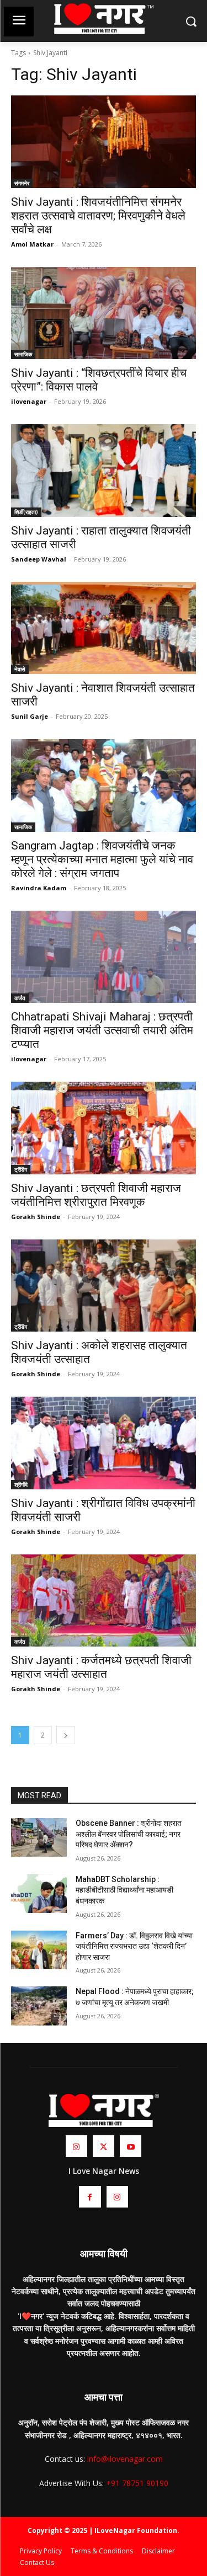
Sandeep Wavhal (39, 559)
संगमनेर (22, 183)
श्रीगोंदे (21, 1484)
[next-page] (66, 1735)
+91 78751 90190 (137, 2483)
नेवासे (20, 669)
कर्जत (20, 998)
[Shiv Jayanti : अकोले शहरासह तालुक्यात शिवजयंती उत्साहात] (104, 1286)
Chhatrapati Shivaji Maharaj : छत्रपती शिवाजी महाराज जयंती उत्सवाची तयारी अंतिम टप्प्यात (102, 1030)
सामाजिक (23, 354)
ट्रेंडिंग (21, 1169)
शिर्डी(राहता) (26, 512)
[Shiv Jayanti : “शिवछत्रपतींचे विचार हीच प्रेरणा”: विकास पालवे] (104, 313)
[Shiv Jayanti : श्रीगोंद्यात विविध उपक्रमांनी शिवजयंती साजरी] (104, 1443)
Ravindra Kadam (39, 888)
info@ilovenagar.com (125, 2459)
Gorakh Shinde (36, 1217)
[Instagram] (76, 2146)
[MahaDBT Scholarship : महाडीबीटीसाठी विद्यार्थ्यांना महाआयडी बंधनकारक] (39, 1894)
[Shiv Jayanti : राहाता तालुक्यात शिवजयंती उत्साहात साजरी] (104, 471)
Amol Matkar (32, 244)
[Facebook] (90, 2197)
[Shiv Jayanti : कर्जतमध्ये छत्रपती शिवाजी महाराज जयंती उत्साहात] (104, 1601)
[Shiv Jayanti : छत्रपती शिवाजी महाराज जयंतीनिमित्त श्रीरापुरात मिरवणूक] (104, 1128)
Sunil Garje (30, 716)
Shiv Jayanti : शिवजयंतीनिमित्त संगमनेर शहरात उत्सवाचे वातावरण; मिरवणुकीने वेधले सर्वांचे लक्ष (98, 216)
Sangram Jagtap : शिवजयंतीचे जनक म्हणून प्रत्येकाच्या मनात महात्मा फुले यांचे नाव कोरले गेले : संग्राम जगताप (102, 859)
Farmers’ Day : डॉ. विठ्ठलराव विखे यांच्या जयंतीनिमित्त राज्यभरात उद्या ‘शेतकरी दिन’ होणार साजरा (134, 1946)
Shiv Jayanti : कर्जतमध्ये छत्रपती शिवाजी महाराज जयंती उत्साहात (101, 1667)
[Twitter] (104, 2146)
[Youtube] (131, 2146)
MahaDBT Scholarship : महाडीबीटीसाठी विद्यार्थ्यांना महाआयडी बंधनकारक (124, 1890)
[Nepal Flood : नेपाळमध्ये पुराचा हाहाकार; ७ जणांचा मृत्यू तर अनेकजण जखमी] (39, 2006)
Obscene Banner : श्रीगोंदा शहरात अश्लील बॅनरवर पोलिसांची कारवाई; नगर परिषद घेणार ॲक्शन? (129, 1834)
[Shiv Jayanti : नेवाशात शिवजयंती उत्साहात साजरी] (104, 628)
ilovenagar (29, 401)
